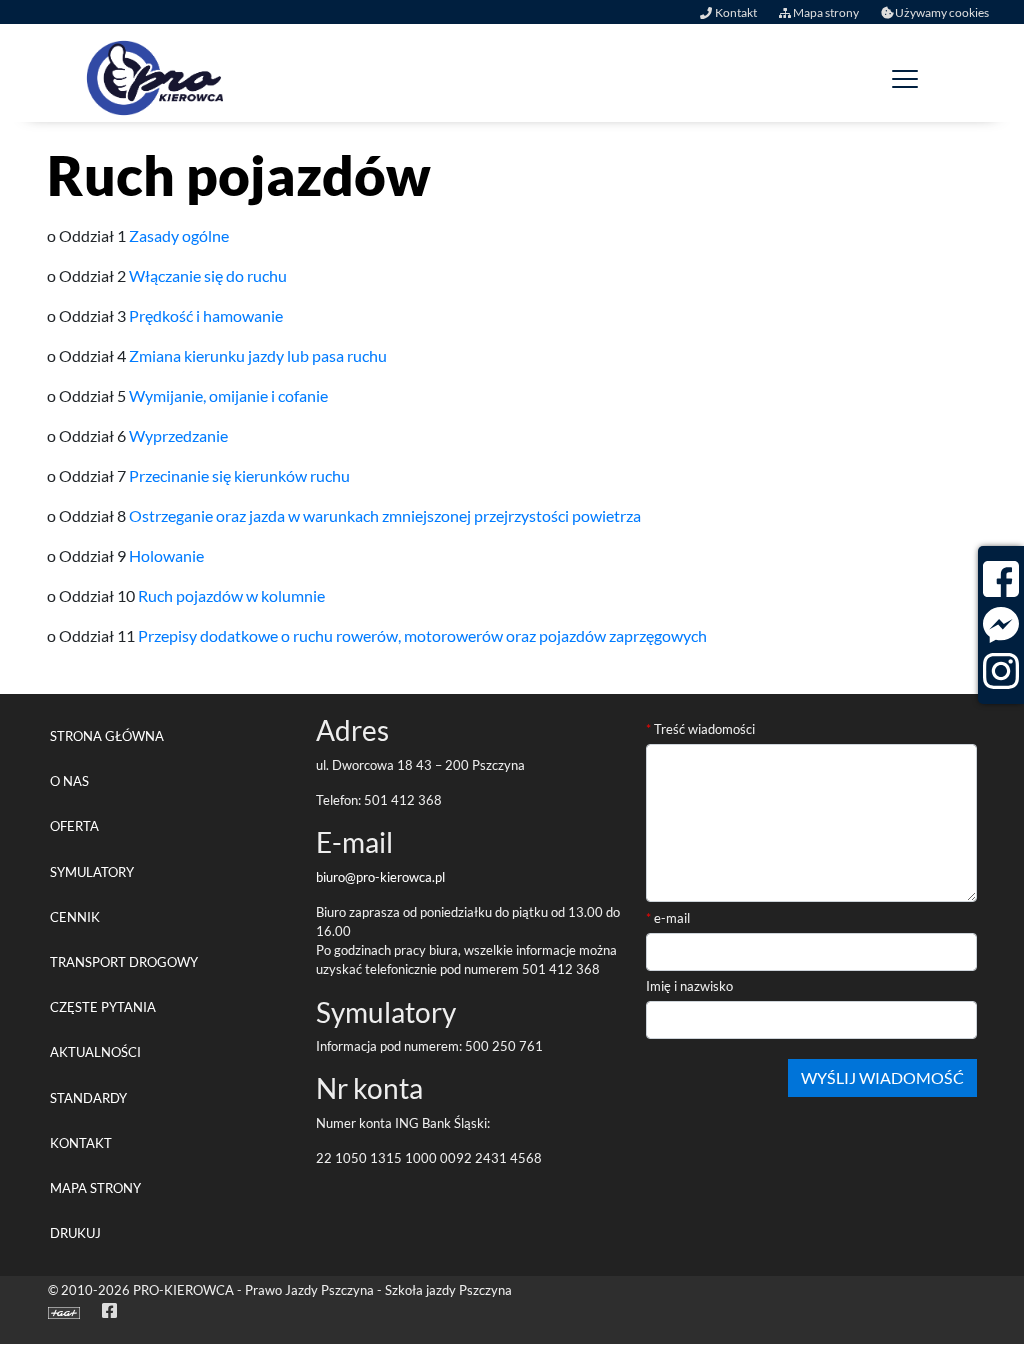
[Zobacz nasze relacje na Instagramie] (1001, 671)
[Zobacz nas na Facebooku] (1001, 579)
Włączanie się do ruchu (208, 275)
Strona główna (107, 736)
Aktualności (95, 1052)
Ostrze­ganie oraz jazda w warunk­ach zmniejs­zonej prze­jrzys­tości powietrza (385, 515)
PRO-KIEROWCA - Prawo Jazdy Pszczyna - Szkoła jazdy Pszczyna (322, 1290)
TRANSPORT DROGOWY (124, 962)
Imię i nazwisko (689, 986)
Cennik (75, 917)
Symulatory (92, 872)
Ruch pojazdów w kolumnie (231, 595)
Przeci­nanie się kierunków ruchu (239, 475)
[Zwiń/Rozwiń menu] (904, 78)
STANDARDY (88, 1098)
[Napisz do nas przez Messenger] (1001, 625)
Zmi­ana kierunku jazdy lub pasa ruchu (258, 355)
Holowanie (166, 555)
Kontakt (736, 12)
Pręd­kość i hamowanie (206, 315)
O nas (69, 781)
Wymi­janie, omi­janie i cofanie (228, 395)
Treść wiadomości (700, 729)
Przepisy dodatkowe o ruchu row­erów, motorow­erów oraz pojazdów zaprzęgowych (422, 635)
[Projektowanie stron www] (67, 1311)
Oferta (74, 826)
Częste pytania (103, 1007)
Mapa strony (825, 12)
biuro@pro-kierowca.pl (380, 877)
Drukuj (75, 1233)
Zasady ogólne (179, 235)
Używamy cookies (942, 12)
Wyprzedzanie (178, 435)
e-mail (668, 918)
